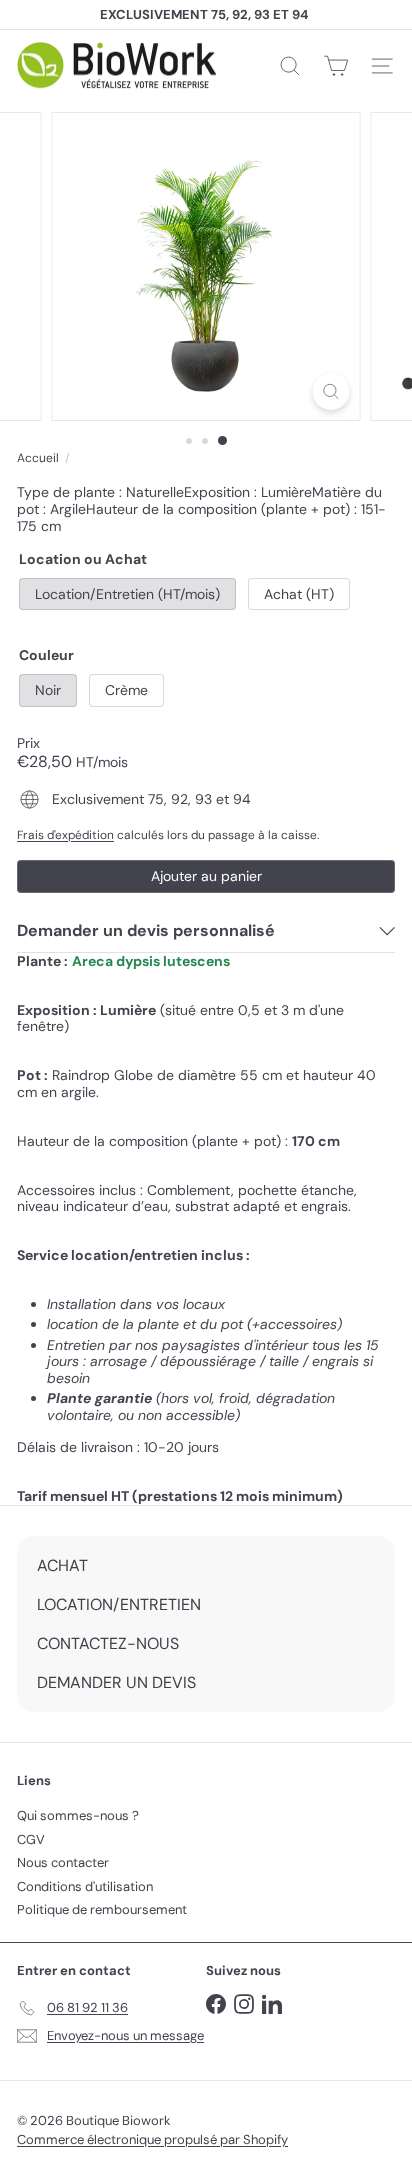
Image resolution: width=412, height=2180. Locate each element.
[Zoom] (331, 391)
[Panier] (336, 66)
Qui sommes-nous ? (78, 1815)
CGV (31, 1839)
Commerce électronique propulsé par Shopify (152, 2139)
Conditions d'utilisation (85, 1886)
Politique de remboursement (102, 1909)
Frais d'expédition (65, 835)
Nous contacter (63, 1862)
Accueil (38, 458)
